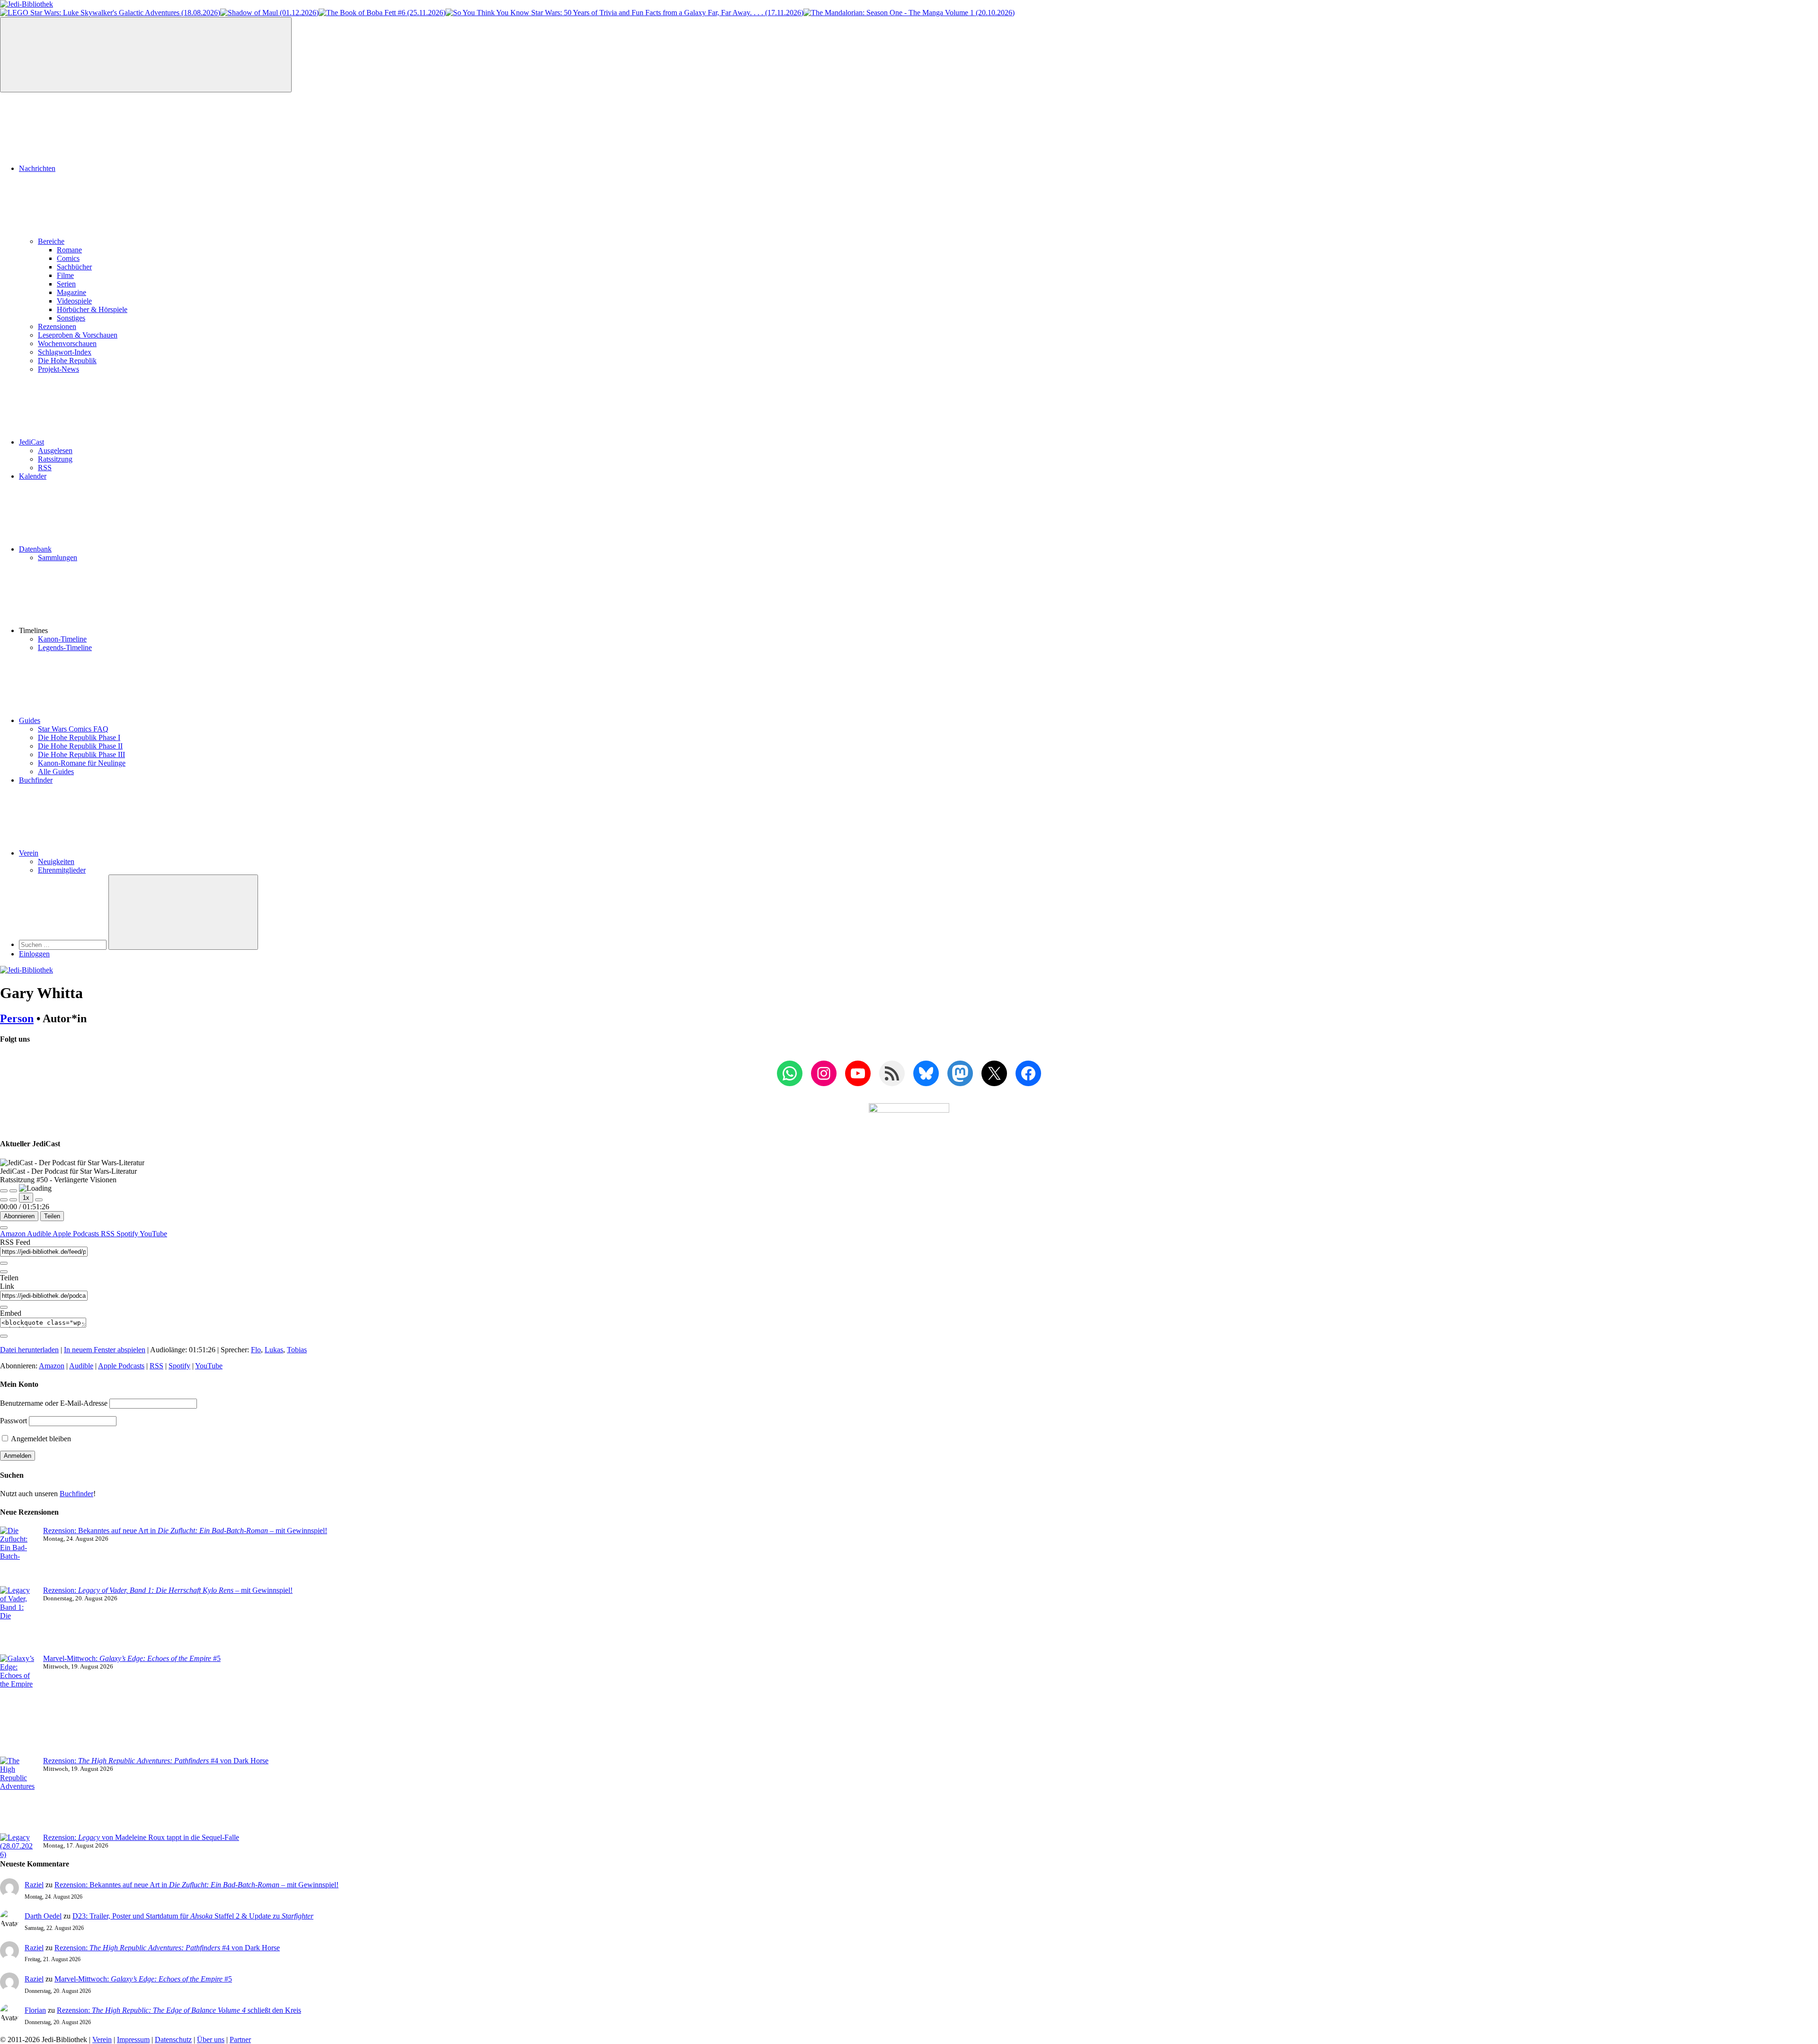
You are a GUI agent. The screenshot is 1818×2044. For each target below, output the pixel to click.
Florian (35, 2010)
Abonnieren (19, 1216)
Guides (30, 720)
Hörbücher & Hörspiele (92, 309)
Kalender (33, 476)
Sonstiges (71, 318)
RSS (45, 468)
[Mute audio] (4, 1200)
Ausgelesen (55, 451)
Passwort (13, 1421)
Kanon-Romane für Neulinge (82, 763)
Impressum (133, 2040)
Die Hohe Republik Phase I (79, 737)
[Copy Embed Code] (4, 1336)
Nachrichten (37, 168)
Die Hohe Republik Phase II (80, 746)
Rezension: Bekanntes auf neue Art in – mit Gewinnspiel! (185, 1531)
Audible (40, 1234)
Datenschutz (173, 2040)
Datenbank (35, 549)
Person (17, 1018)
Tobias (297, 1350)
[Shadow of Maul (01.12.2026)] (269, 13)
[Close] (4, 1228)
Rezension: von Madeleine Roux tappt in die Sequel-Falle (141, 1837)
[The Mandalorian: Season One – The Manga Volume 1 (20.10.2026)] (909, 13)
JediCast (31, 442)
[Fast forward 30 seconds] (39, 1200)
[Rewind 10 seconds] (13, 1200)
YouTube (153, 1234)
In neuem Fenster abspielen (105, 1350)
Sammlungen (58, 558)
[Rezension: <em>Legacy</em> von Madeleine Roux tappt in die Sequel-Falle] (18, 1846)
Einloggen (34, 954)
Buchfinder (36, 780)
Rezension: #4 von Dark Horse (156, 1761)
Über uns (211, 2040)
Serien (66, 284)
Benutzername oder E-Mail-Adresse (54, 1403)
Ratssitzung (55, 459)
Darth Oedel (43, 1916)
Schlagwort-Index (65, 352)
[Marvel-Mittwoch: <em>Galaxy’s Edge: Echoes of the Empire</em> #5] (18, 1705)
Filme (65, 275)
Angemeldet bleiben (40, 1439)
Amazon (13, 1234)
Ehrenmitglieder (62, 870)
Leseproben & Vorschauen (78, 335)
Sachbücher (74, 267)
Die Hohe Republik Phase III (81, 754)
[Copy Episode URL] (4, 1307)
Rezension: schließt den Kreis (179, 2010)
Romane (69, 250)
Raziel (34, 1885)
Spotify (128, 1234)
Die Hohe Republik (67, 361)
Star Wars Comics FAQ (73, 729)
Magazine (71, 292)
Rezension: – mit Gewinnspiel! (168, 1590)
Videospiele (74, 301)
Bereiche (51, 241)
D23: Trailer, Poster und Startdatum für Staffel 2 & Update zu (193, 1916)
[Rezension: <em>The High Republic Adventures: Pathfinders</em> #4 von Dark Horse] (18, 1795)
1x (26, 1198)
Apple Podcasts (77, 1234)
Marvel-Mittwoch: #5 (132, 1658)
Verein (29, 853)
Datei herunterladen (29, 1350)
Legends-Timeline (65, 647)
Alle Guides (56, 772)
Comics (68, 258)
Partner (240, 2040)
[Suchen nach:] (64, 944)
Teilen (52, 1216)
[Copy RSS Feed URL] (4, 1263)
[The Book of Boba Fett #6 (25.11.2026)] (382, 13)
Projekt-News (58, 369)
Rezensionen (57, 326)
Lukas (274, 1350)
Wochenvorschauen (67, 344)
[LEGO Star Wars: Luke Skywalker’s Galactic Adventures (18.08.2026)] (110, 13)
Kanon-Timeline (62, 639)
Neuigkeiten (56, 861)
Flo (256, 1350)
